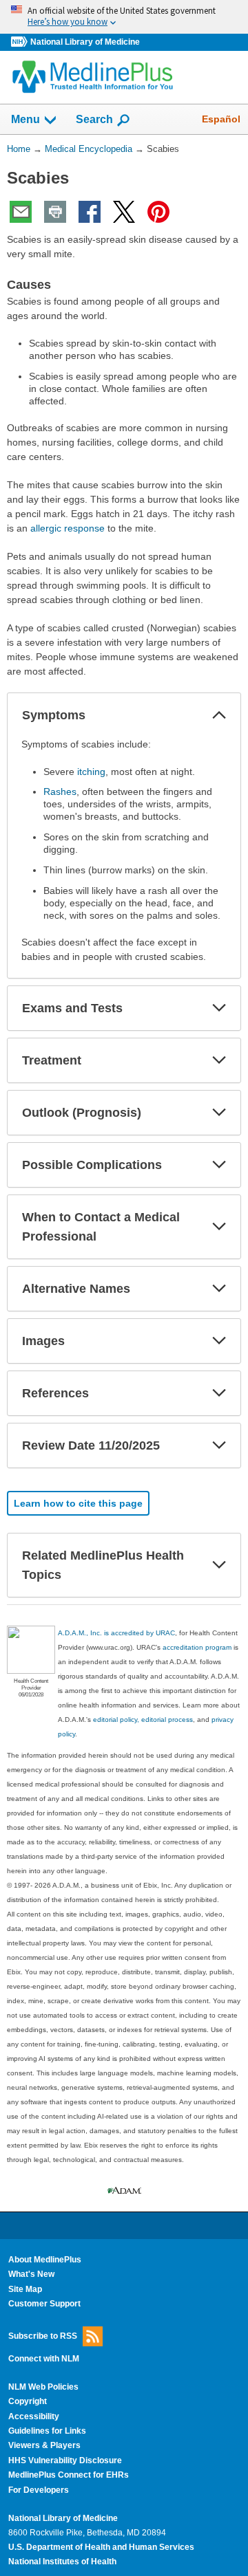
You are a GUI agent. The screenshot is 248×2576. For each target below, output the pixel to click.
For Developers (39, 2490)
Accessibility (34, 2416)
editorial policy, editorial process (143, 1720)
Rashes (60, 792)
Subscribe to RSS (43, 2335)
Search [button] (94, 119)
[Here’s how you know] (124, 17)
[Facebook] (90, 212)
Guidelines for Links (47, 2431)
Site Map (25, 2289)
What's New (31, 2274)
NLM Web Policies (43, 2387)
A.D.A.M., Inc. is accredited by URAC (116, 1633)
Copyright (28, 2401)
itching (91, 772)
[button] (219, 715)
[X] (124, 212)
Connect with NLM (44, 2359)
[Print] (55, 212)
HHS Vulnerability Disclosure (65, 2460)
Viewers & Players (44, 2445)
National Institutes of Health (62, 2562)
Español (221, 119)
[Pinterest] (158, 212)
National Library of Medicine (85, 42)
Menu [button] (25, 119)
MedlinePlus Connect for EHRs (69, 2475)
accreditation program (197, 1647)
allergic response (68, 528)
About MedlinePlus (45, 2260)
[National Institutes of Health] (21, 42)
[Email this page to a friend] (21, 212)
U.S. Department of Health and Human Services (101, 2547)
